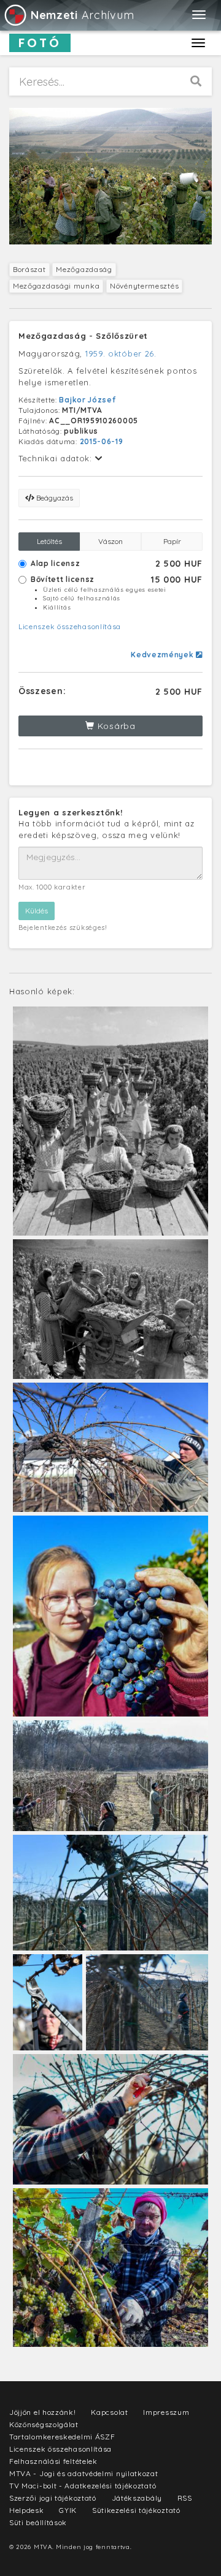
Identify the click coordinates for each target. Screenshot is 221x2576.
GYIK (68, 2510)
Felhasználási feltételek (53, 2461)
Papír (172, 541)
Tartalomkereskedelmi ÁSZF (62, 2437)
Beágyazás (54, 498)
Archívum (82, 15)
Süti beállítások (38, 2522)
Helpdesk (27, 2510)
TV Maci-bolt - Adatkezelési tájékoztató (83, 2486)
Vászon (110, 541)
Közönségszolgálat (44, 2424)
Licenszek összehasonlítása (70, 626)
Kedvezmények (163, 655)
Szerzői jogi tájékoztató (53, 2498)
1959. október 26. (121, 353)
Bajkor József (87, 400)
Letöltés (49, 541)
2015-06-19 (102, 441)
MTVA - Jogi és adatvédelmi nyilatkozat (84, 2473)
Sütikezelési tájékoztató (136, 2510)
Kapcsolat (109, 2412)
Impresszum (166, 2412)
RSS (185, 2498)
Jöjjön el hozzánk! (43, 2412)
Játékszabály (137, 2498)
